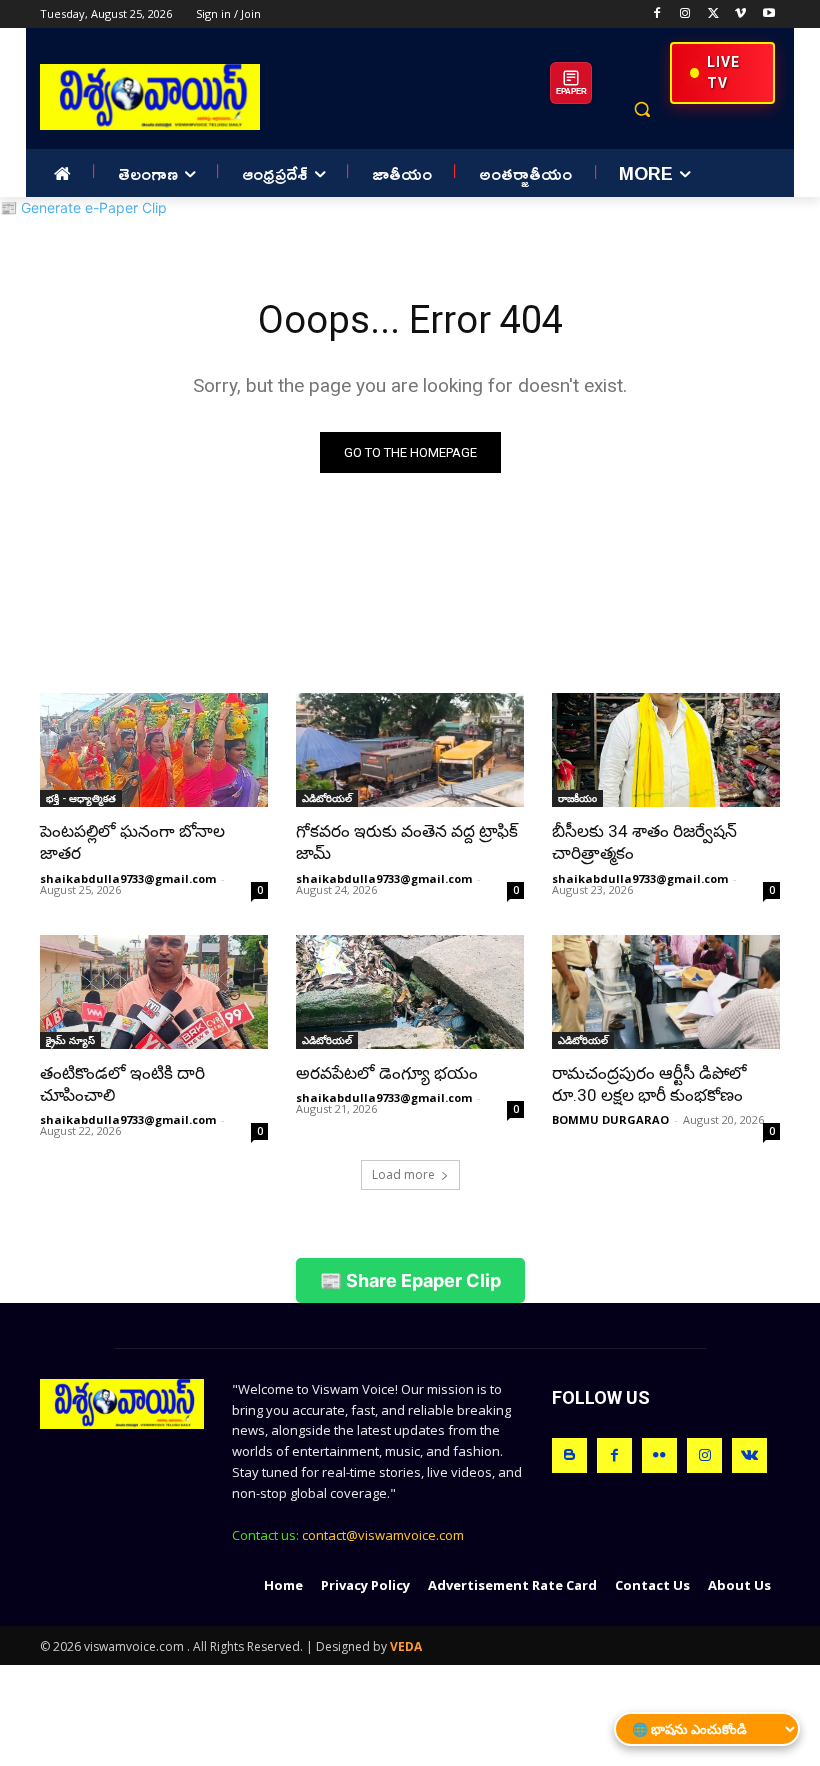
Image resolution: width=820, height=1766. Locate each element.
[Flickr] (659, 1455)
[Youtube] (768, 14)
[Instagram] (685, 14)
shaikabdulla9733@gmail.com (128, 878)
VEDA (406, 1646)
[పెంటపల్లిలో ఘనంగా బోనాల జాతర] (154, 750)
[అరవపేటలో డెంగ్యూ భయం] (410, 992)
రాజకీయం (577, 798)
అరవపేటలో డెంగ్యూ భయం (387, 1073)
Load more (403, 1174)
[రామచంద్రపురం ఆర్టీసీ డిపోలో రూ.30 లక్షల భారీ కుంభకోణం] (666, 992)
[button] (641, 109)
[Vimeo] (740, 14)
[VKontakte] (749, 1455)
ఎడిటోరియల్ (327, 798)
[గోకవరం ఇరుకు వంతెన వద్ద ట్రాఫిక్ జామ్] (410, 750)
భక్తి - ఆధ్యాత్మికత (81, 798)
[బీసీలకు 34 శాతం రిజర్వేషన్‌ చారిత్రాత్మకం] (666, 750)
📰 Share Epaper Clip (410, 1280)
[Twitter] (713, 14)
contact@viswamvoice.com (383, 1535)
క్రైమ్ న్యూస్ (70, 1040)
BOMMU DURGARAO (610, 1119)
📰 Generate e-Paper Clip (83, 207)
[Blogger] (569, 1455)
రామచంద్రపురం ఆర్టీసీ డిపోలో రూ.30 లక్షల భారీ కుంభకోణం (649, 1084)
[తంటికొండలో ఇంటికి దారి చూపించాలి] (154, 992)
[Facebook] (657, 14)
